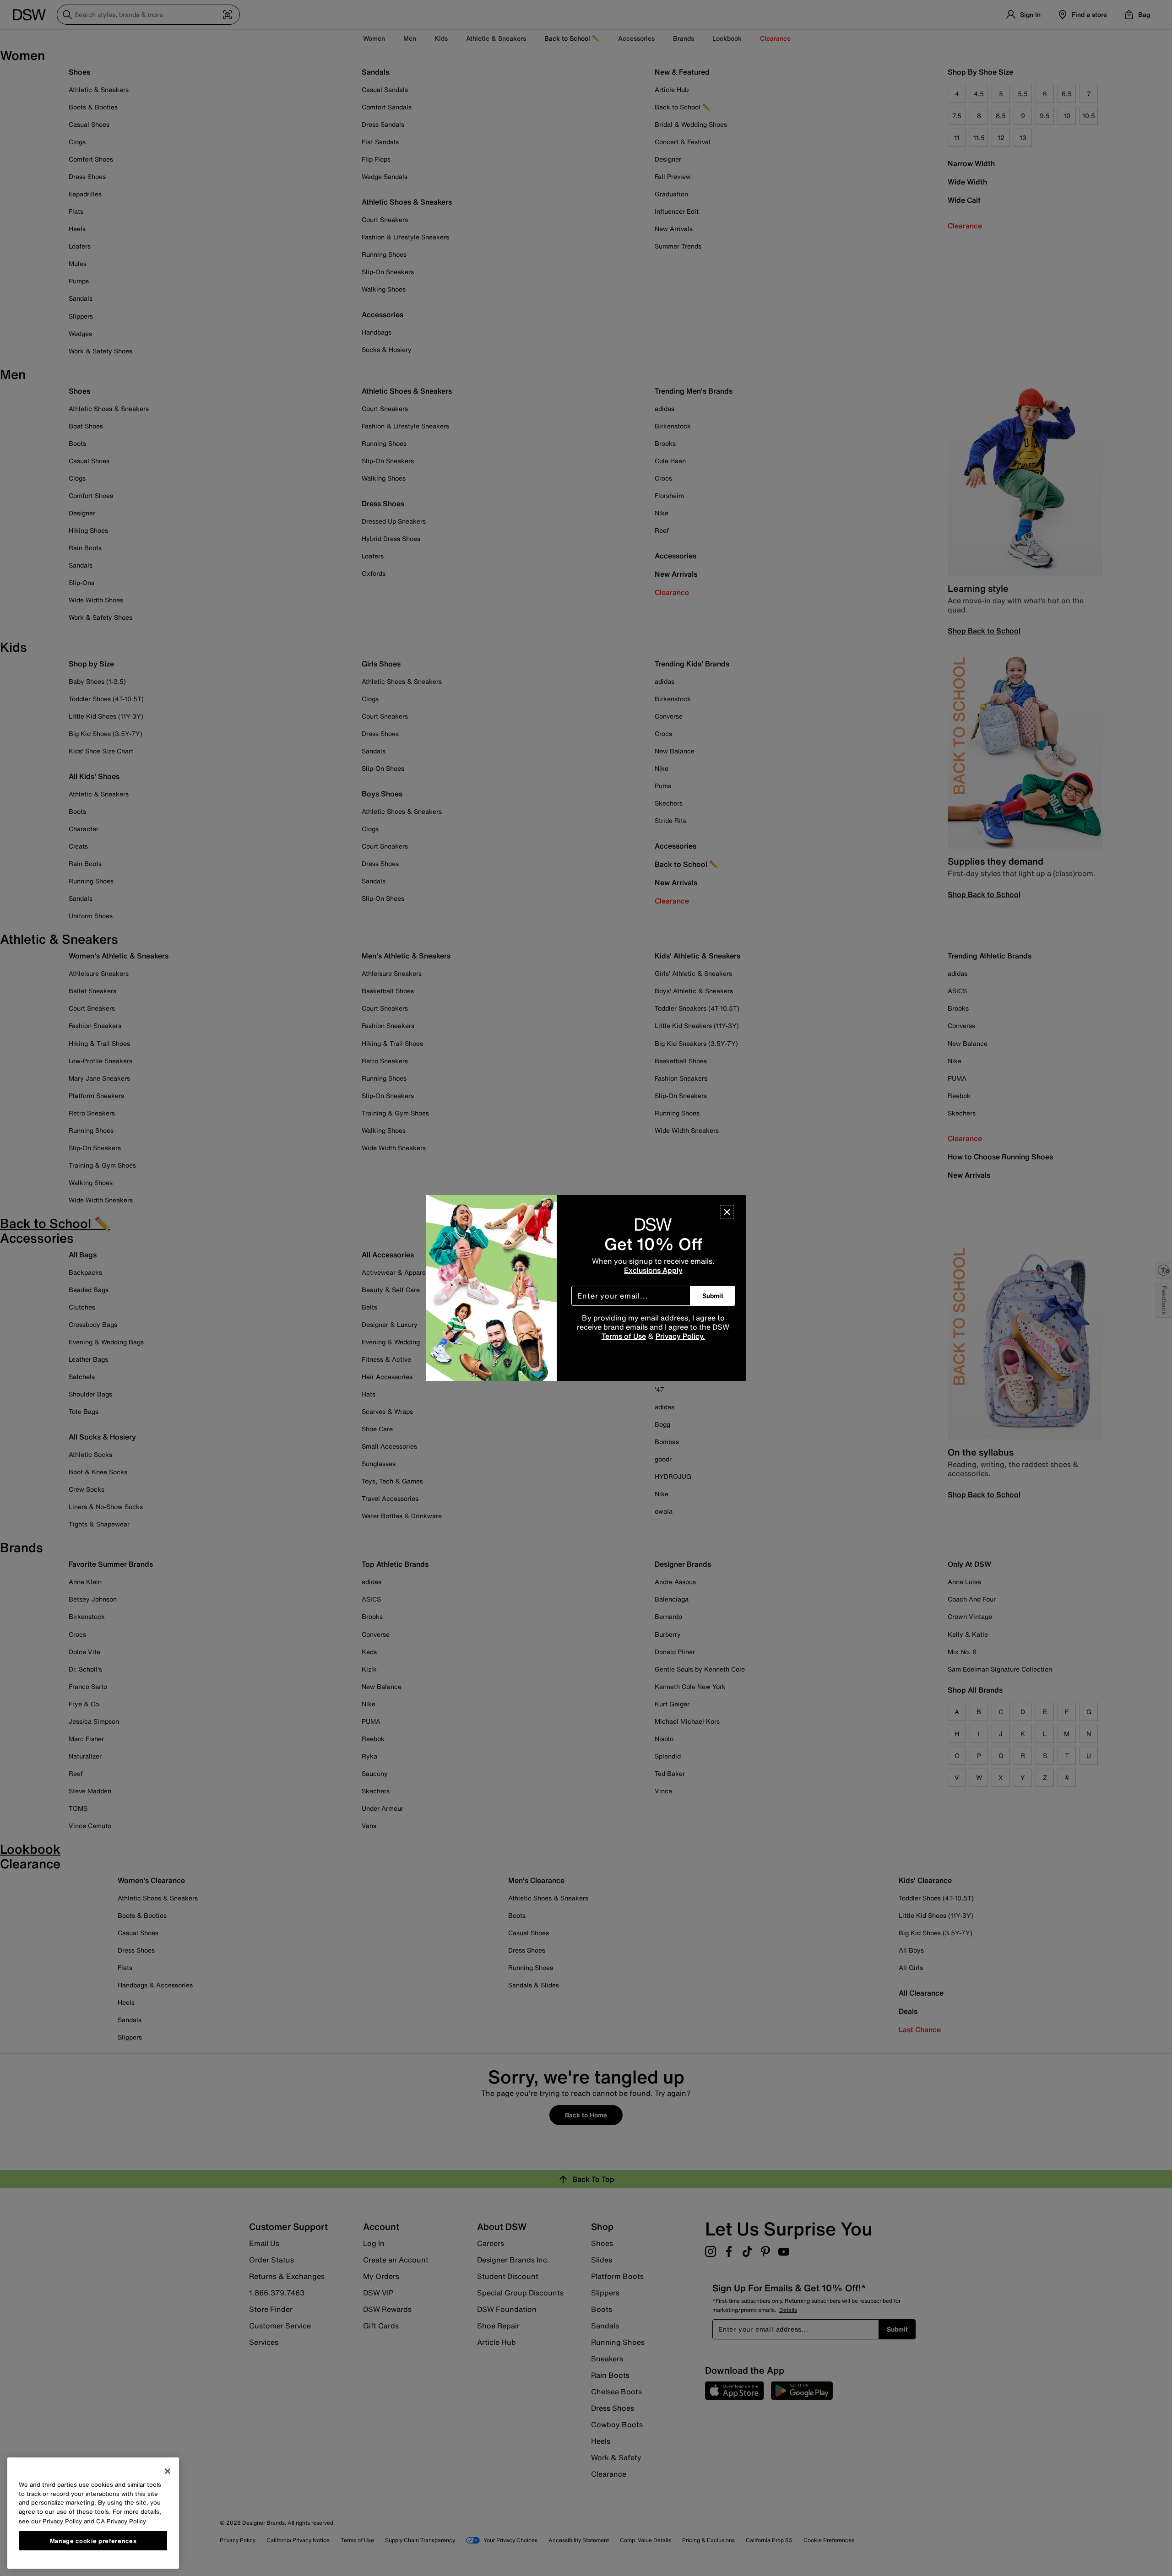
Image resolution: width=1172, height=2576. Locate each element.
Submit (713, 1296)
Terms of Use (624, 1336)
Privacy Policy (62, 2521)
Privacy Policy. (680, 1336)
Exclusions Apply (653, 1270)
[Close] (727, 1212)
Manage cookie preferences (93, 2540)
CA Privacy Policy (121, 2521)
